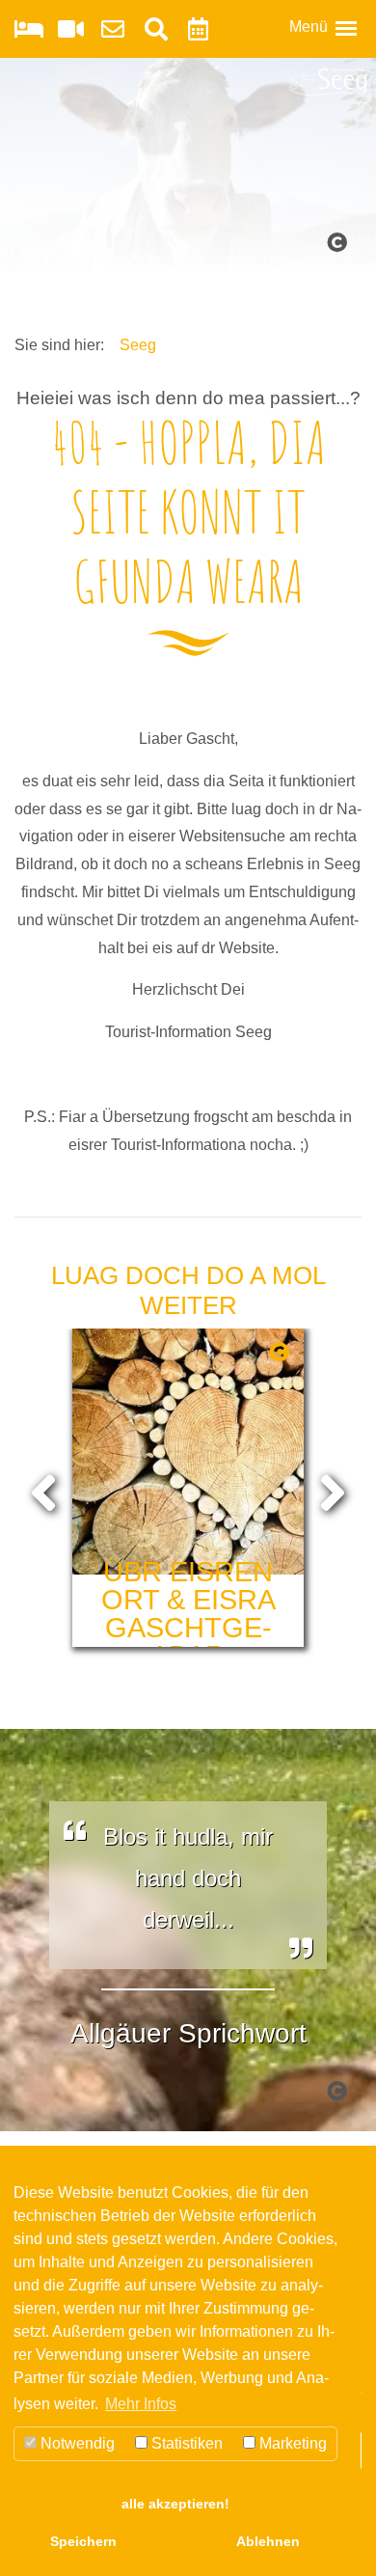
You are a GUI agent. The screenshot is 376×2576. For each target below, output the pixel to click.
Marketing (291, 2443)
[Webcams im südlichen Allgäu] (71, 32)
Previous (43, 1489)
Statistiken (185, 2443)
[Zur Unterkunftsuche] (29, 32)
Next (333, 1489)
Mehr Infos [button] (141, 2404)
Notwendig (76, 2443)
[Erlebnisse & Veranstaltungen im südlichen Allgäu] (198, 32)
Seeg (138, 345)
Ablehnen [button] (268, 2541)
